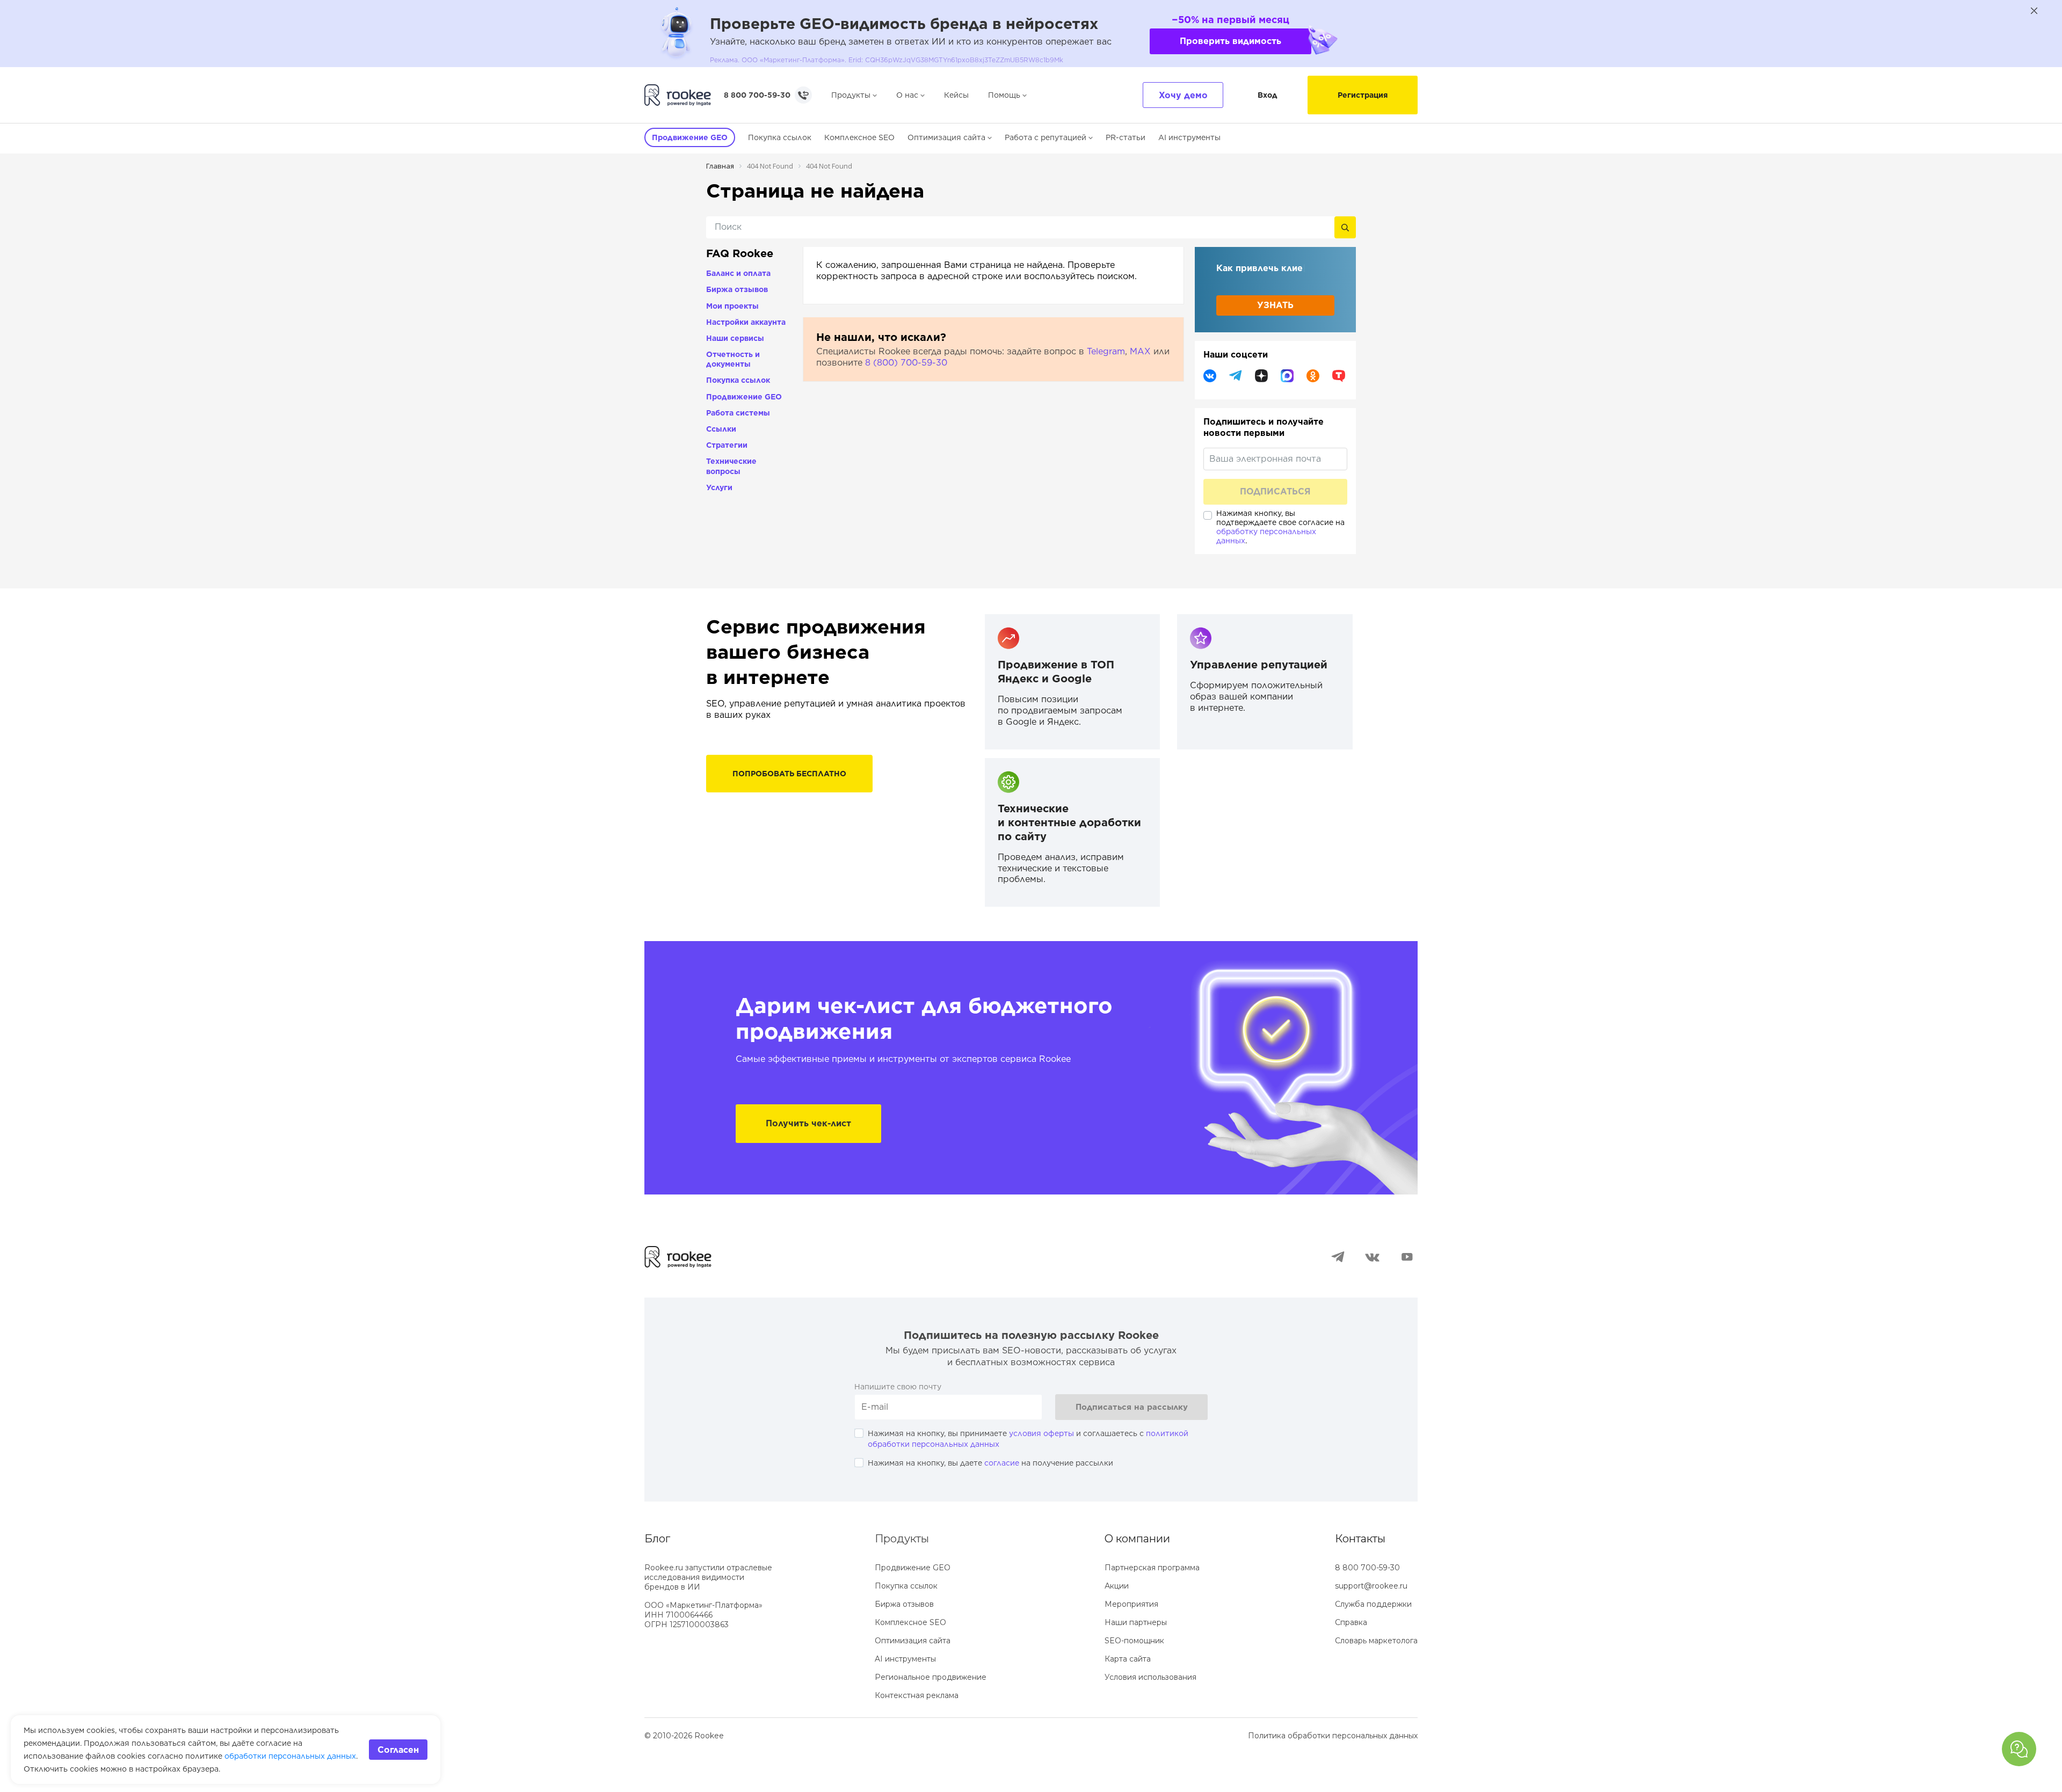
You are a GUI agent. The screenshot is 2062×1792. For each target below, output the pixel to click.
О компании (1137, 1539)
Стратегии (727, 445)
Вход (1268, 95)
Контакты (1360, 1539)
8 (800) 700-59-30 (906, 363)
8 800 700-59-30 (757, 95)
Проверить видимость (1230, 41)
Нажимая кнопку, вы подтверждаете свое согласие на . (1280, 527)
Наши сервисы (735, 338)
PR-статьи (1126, 137)
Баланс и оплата (738, 273)
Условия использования (1150, 1677)
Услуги (719, 487)
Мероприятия (1131, 1604)
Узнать (1275, 306)
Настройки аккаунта (746, 322)
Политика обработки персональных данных (1333, 1736)
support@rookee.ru (1371, 1586)
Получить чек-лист (808, 1123)
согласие (1002, 1463)
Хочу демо (1183, 95)
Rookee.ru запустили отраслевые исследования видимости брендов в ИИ (708, 1577)
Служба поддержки (1373, 1604)
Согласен (398, 1750)
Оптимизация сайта (946, 137)
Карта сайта (1128, 1659)
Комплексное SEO (859, 137)
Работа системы (738, 413)
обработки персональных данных (290, 1756)
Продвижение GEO (744, 397)
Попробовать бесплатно (789, 774)
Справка (1351, 1622)
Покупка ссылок (780, 137)
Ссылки (721, 429)
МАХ (1140, 351)
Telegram (1106, 351)
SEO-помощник (1134, 1641)
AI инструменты (1189, 137)
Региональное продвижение (931, 1677)
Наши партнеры (1136, 1622)
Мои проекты (732, 306)
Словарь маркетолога (1376, 1641)
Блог (657, 1539)
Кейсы (956, 95)
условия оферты (1041, 1433)
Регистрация (1363, 95)
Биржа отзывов (737, 289)
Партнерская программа (1152, 1568)
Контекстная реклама (917, 1695)
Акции (1117, 1586)
